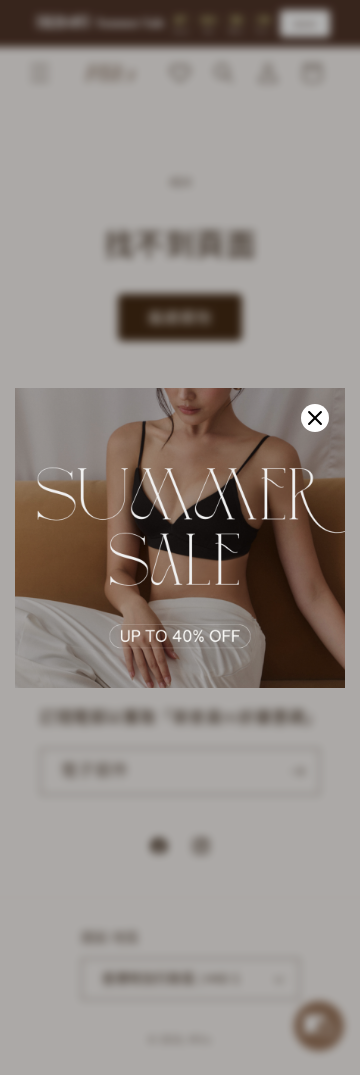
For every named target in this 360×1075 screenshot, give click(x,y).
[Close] (315, 418)
